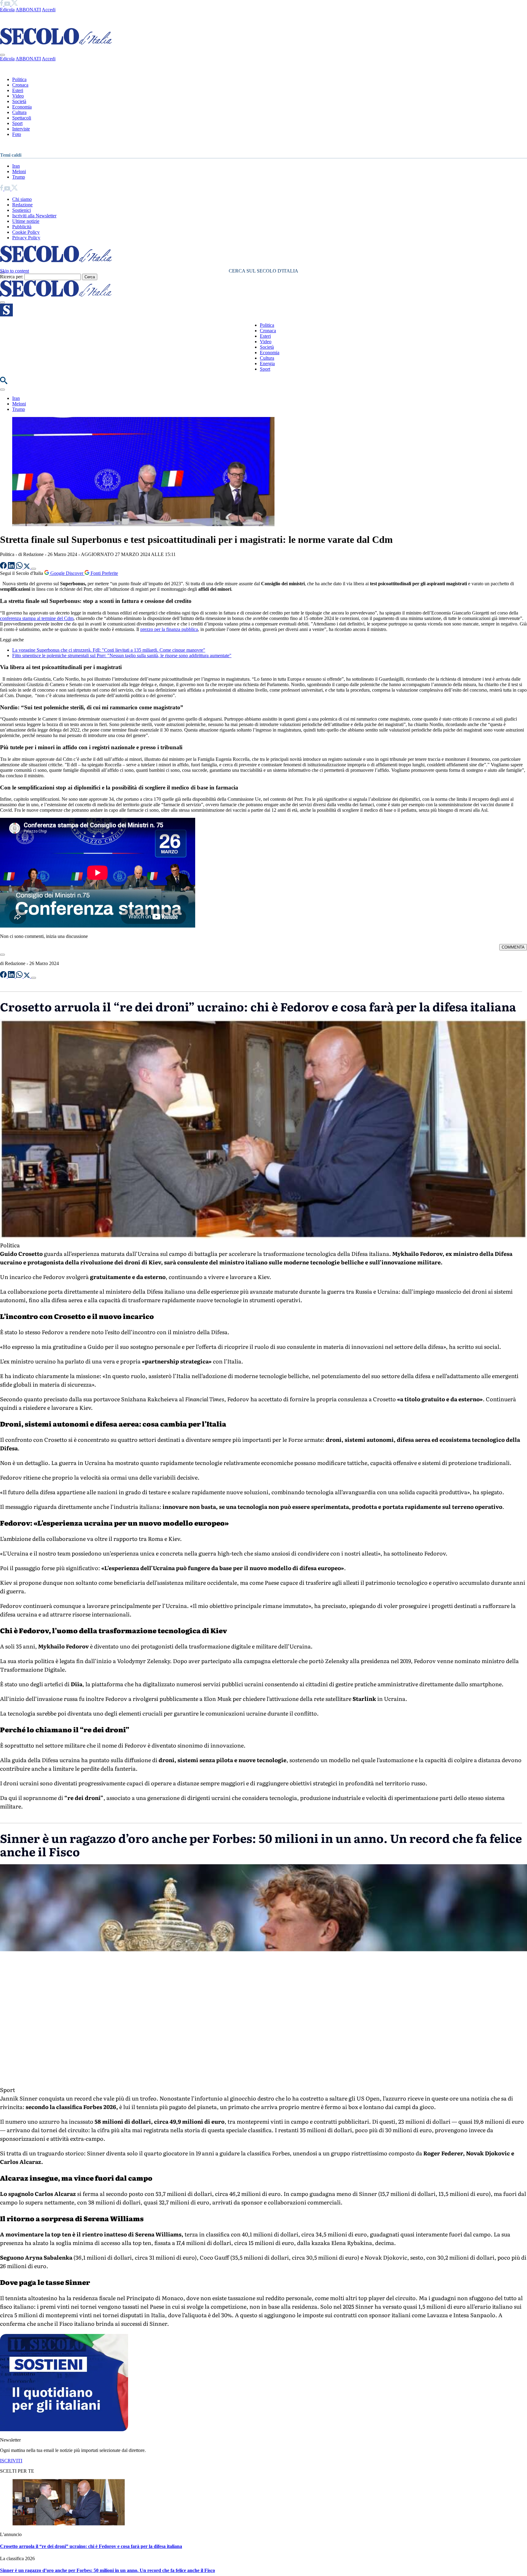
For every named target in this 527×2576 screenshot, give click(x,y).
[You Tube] (8, 4)
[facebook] (2, 4)
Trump (19, 177)
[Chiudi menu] (2, 55)
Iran (16, 166)
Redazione (22, 205)
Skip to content (14, 271)
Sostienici (22, 210)
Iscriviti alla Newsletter (34, 216)
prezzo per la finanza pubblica (169, 629)
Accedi (49, 10)
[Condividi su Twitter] (27, 567)
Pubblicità (22, 227)
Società (19, 101)
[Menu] (2, 302)
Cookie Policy (26, 232)
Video (18, 96)
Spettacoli (22, 118)
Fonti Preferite (104, 573)
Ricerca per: (12, 277)
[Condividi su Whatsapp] (20, 567)
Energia (267, 363)
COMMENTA (513, 947)
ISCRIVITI (11, 2461)
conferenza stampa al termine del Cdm (37, 618)
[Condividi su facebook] (4, 567)
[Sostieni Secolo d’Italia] (64, 2430)
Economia (22, 107)
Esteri (18, 90)
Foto (17, 134)
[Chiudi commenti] (2, 955)
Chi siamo (22, 199)
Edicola (7, 10)
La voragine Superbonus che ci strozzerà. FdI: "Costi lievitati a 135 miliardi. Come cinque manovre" (109, 650)
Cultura (19, 112)
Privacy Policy (26, 238)
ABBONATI (28, 10)
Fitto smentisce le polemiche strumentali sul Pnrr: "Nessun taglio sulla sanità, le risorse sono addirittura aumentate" (122, 656)
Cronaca (20, 85)
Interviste (21, 129)
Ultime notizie (26, 221)
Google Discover (67, 573)
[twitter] (14, 4)
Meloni (19, 171)
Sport (17, 123)
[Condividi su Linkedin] (12, 567)
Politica (19, 79)
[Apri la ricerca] (4, 382)
